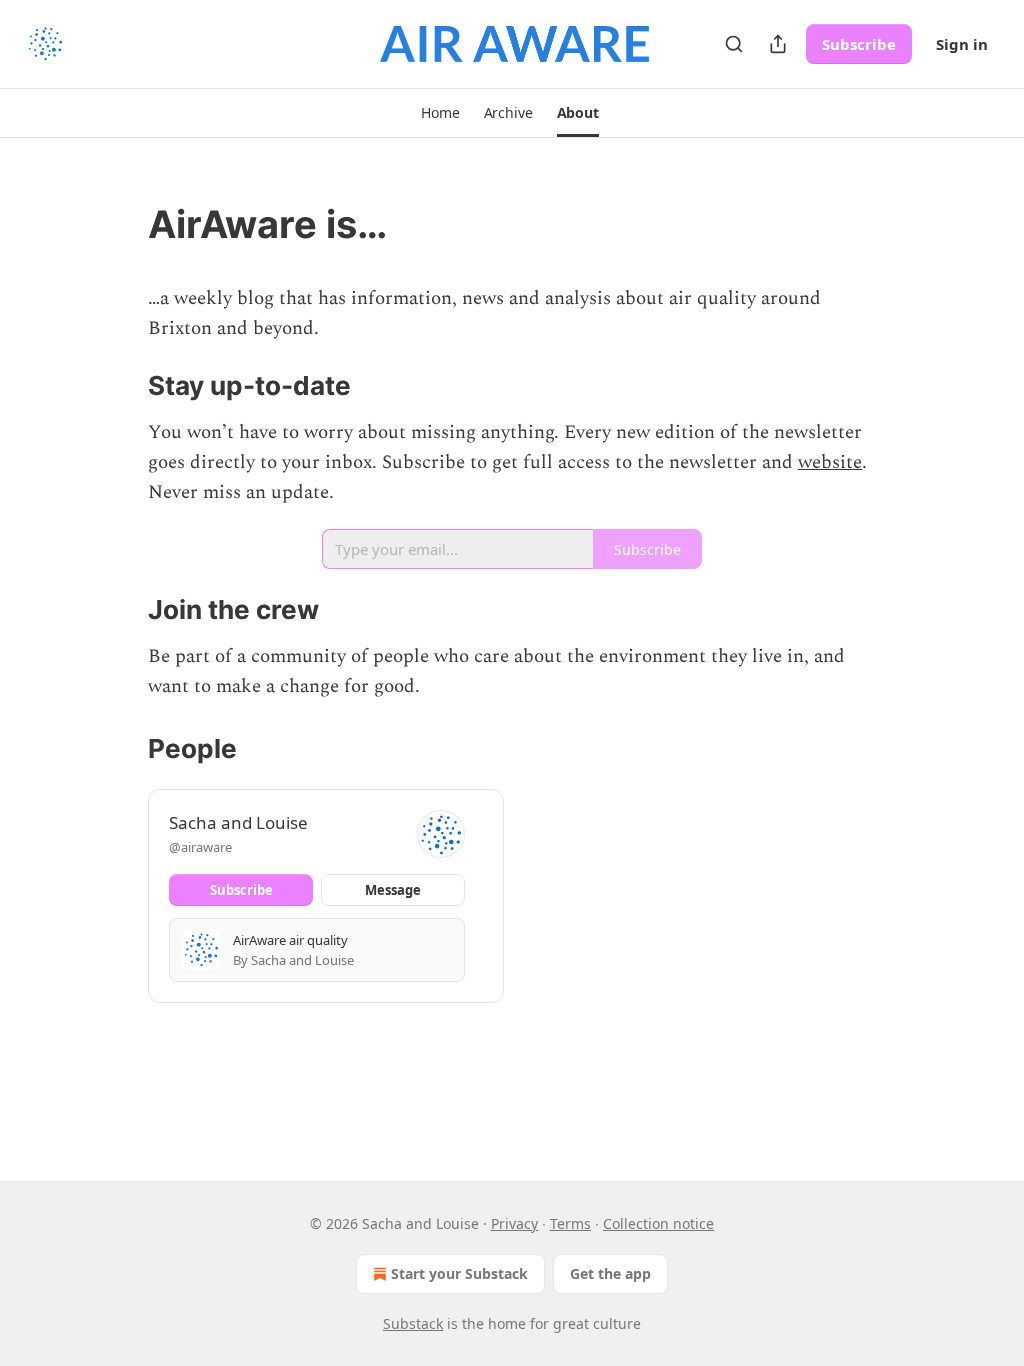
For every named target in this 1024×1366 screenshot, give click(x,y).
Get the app (610, 1273)
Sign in (962, 44)
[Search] (734, 44)
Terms (570, 1223)
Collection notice (658, 1223)
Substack (413, 1323)
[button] (440, 113)
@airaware (200, 847)
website (830, 462)
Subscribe (859, 44)
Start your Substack (459, 1273)
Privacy (514, 1223)
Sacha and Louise (238, 822)
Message (393, 890)
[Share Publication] (778, 44)
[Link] (120, 224)
